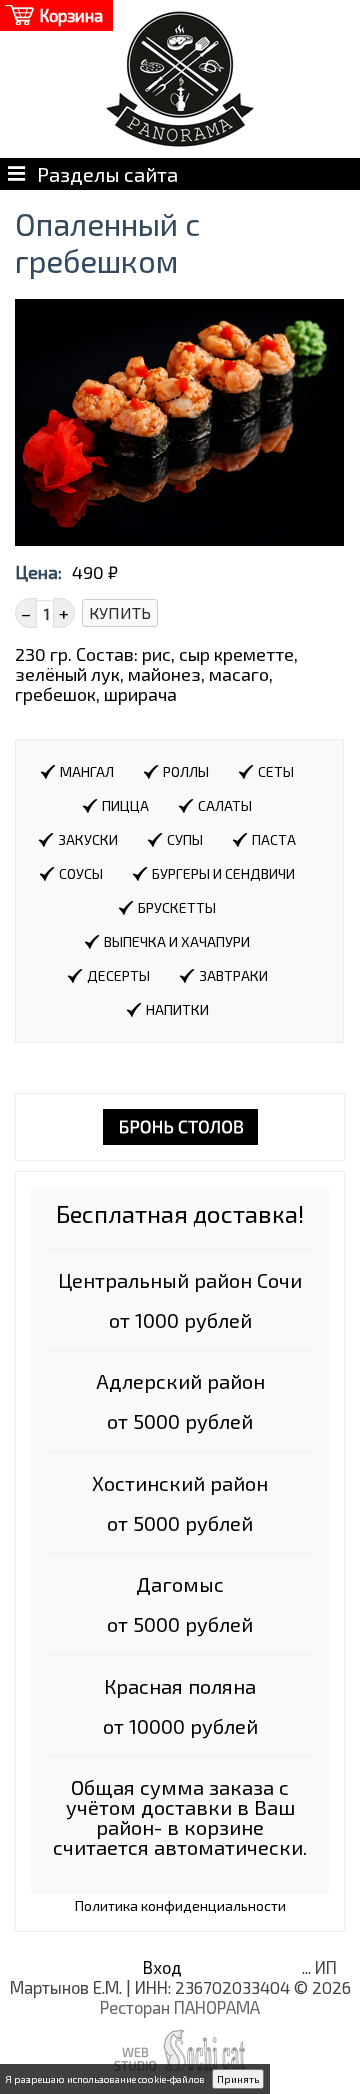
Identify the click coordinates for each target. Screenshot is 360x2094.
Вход (162, 1967)
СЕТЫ (276, 771)
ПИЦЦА (125, 805)
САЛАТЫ (225, 805)
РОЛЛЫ (186, 771)
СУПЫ (185, 839)
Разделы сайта (101, 174)
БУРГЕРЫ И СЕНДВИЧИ (223, 873)
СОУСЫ (81, 873)
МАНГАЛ (87, 771)
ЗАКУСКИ (88, 839)
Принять (238, 2079)
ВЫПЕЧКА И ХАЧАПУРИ (177, 941)
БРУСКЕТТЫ (177, 907)
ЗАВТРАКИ (233, 975)
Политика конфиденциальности (180, 1905)
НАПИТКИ (177, 1009)
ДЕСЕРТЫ (118, 975)
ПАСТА (274, 839)
